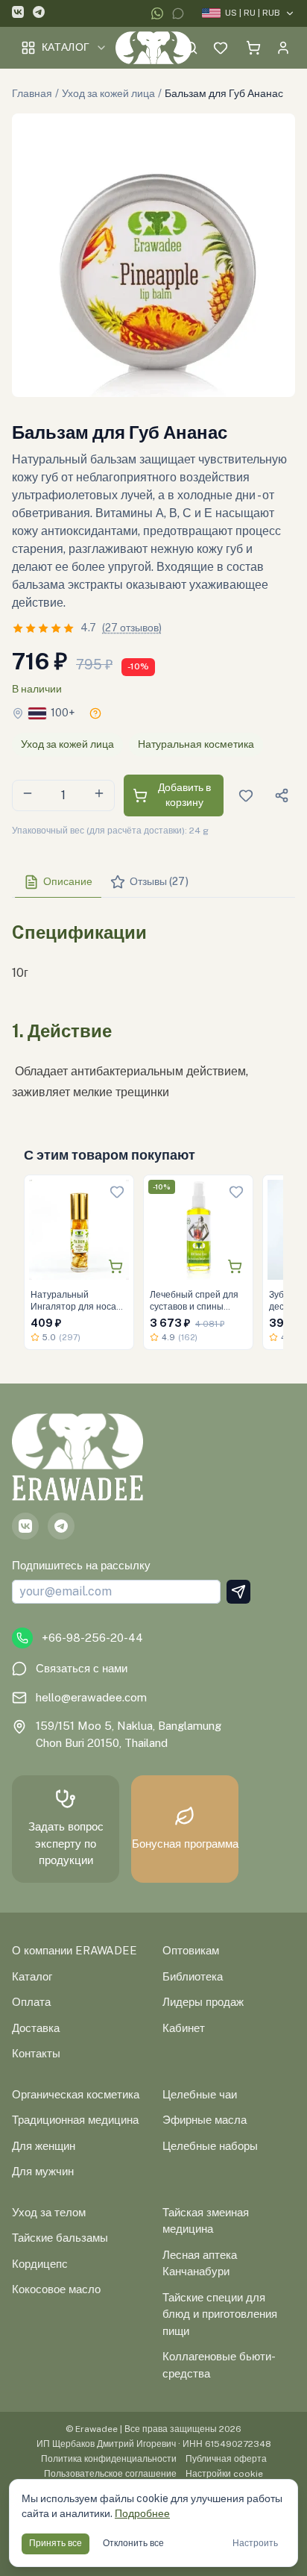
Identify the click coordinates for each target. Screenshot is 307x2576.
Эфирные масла (205, 2120)
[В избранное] (117, 1192)
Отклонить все (133, 2543)
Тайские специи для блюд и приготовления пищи (220, 2314)
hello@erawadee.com (91, 1697)
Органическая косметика (76, 2094)
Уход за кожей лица (108, 93)
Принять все (56, 2543)
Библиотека (193, 1976)
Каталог (66, 47)
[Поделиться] (282, 795)
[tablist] (153, 882)
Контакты (36, 2053)
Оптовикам (191, 1950)
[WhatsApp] (157, 13)
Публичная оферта (226, 2459)
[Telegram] (39, 14)
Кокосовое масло (56, 2289)
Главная (32, 93)
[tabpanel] (153, 1006)
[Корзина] (253, 48)
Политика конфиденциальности (109, 2459)
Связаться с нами (82, 1668)
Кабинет (184, 2028)
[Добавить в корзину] (115, 1266)
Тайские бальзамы (60, 2238)
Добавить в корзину (184, 795)
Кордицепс (40, 2264)
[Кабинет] (283, 48)
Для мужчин (43, 2171)
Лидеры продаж (203, 2002)
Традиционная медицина (75, 2120)
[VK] (18, 14)
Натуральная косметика (196, 744)
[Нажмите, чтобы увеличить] (153, 255)
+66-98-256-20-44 (92, 1638)
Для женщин (44, 2146)
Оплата (31, 2002)
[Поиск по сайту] (191, 48)
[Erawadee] (154, 48)
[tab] (58, 882)
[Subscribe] (238, 1592)
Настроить (255, 2543)
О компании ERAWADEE (75, 1950)
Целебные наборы (210, 2146)
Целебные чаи (200, 2094)
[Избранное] (221, 48)
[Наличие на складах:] (95, 713)
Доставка (36, 2028)
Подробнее (142, 2513)
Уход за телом (49, 2212)
